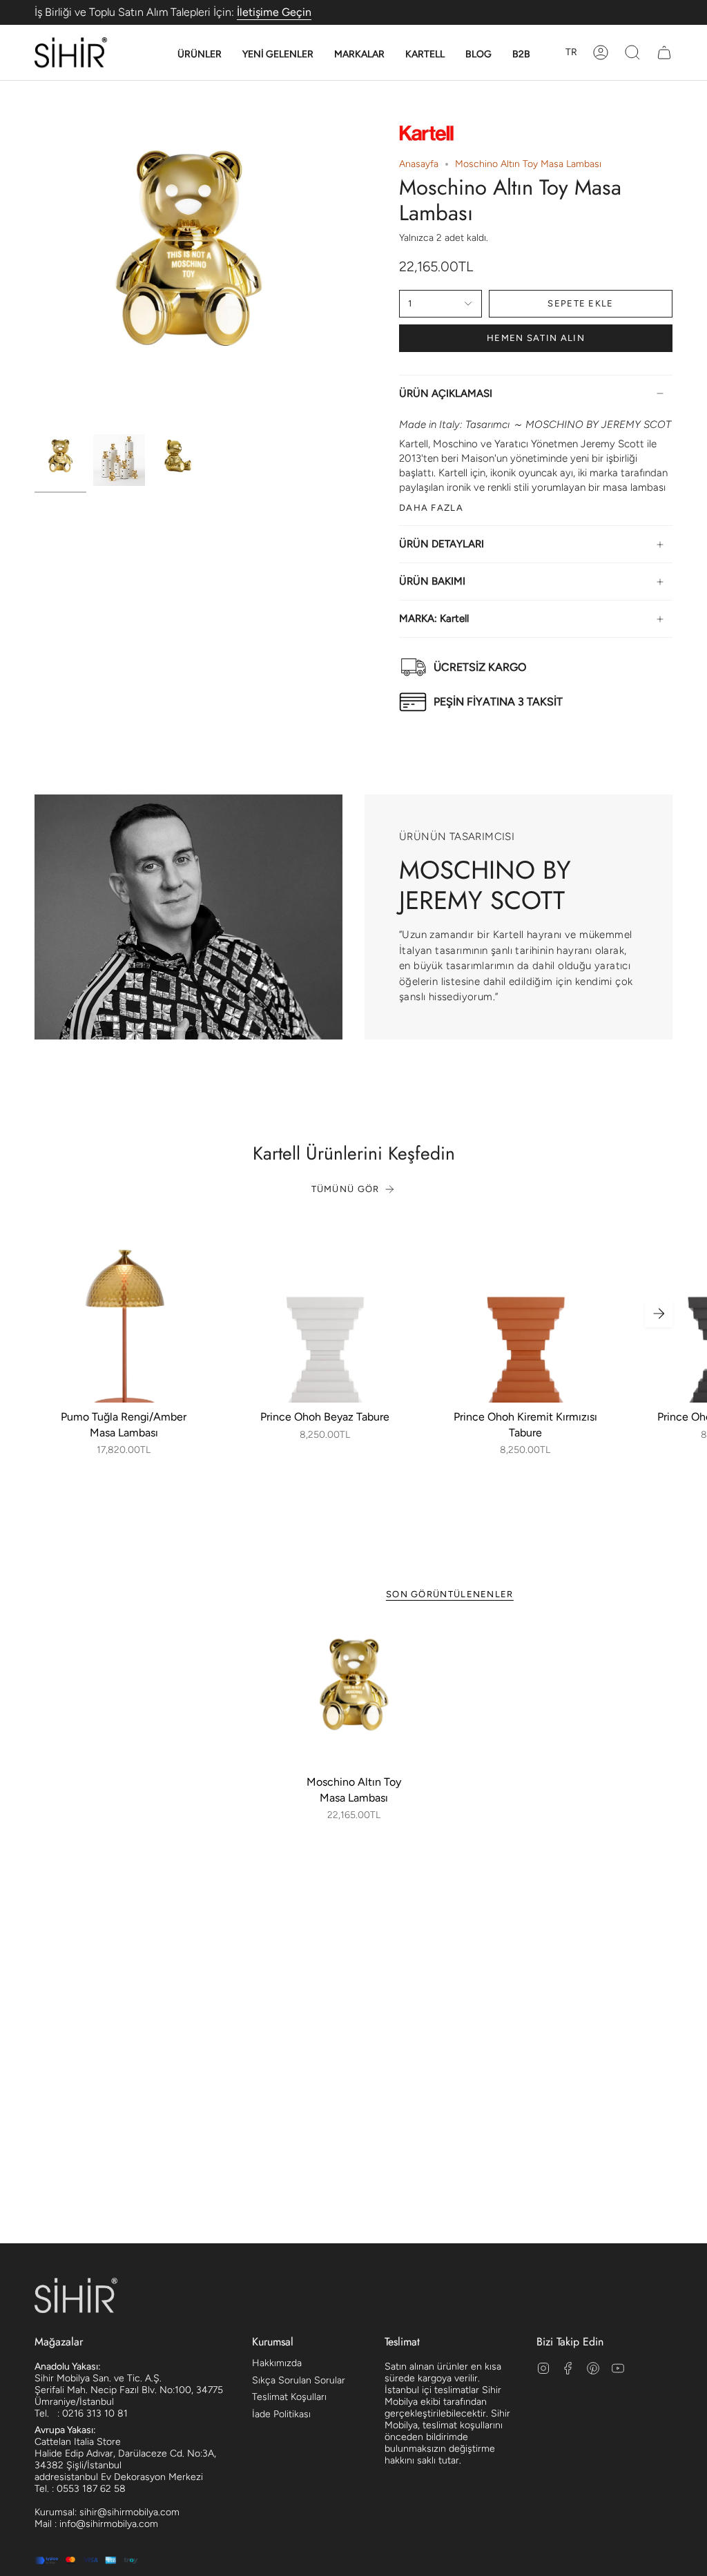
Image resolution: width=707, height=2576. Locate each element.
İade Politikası (281, 2414)
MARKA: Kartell (434, 618)
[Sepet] (664, 52)
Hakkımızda (277, 2363)
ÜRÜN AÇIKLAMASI (446, 393)
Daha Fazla (431, 507)
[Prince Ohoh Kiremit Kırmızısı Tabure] (525, 1314)
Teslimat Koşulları (289, 2397)
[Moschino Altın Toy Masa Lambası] (354, 1696)
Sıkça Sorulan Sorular (299, 2380)
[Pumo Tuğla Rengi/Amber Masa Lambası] (124, 1314)
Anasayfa (419, 164)
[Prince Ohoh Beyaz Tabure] (325, 1314)
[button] (200, 55)
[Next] (659, 1314)
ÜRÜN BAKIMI (432, 581)
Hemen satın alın (536, 338)
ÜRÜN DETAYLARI (442, 544)
